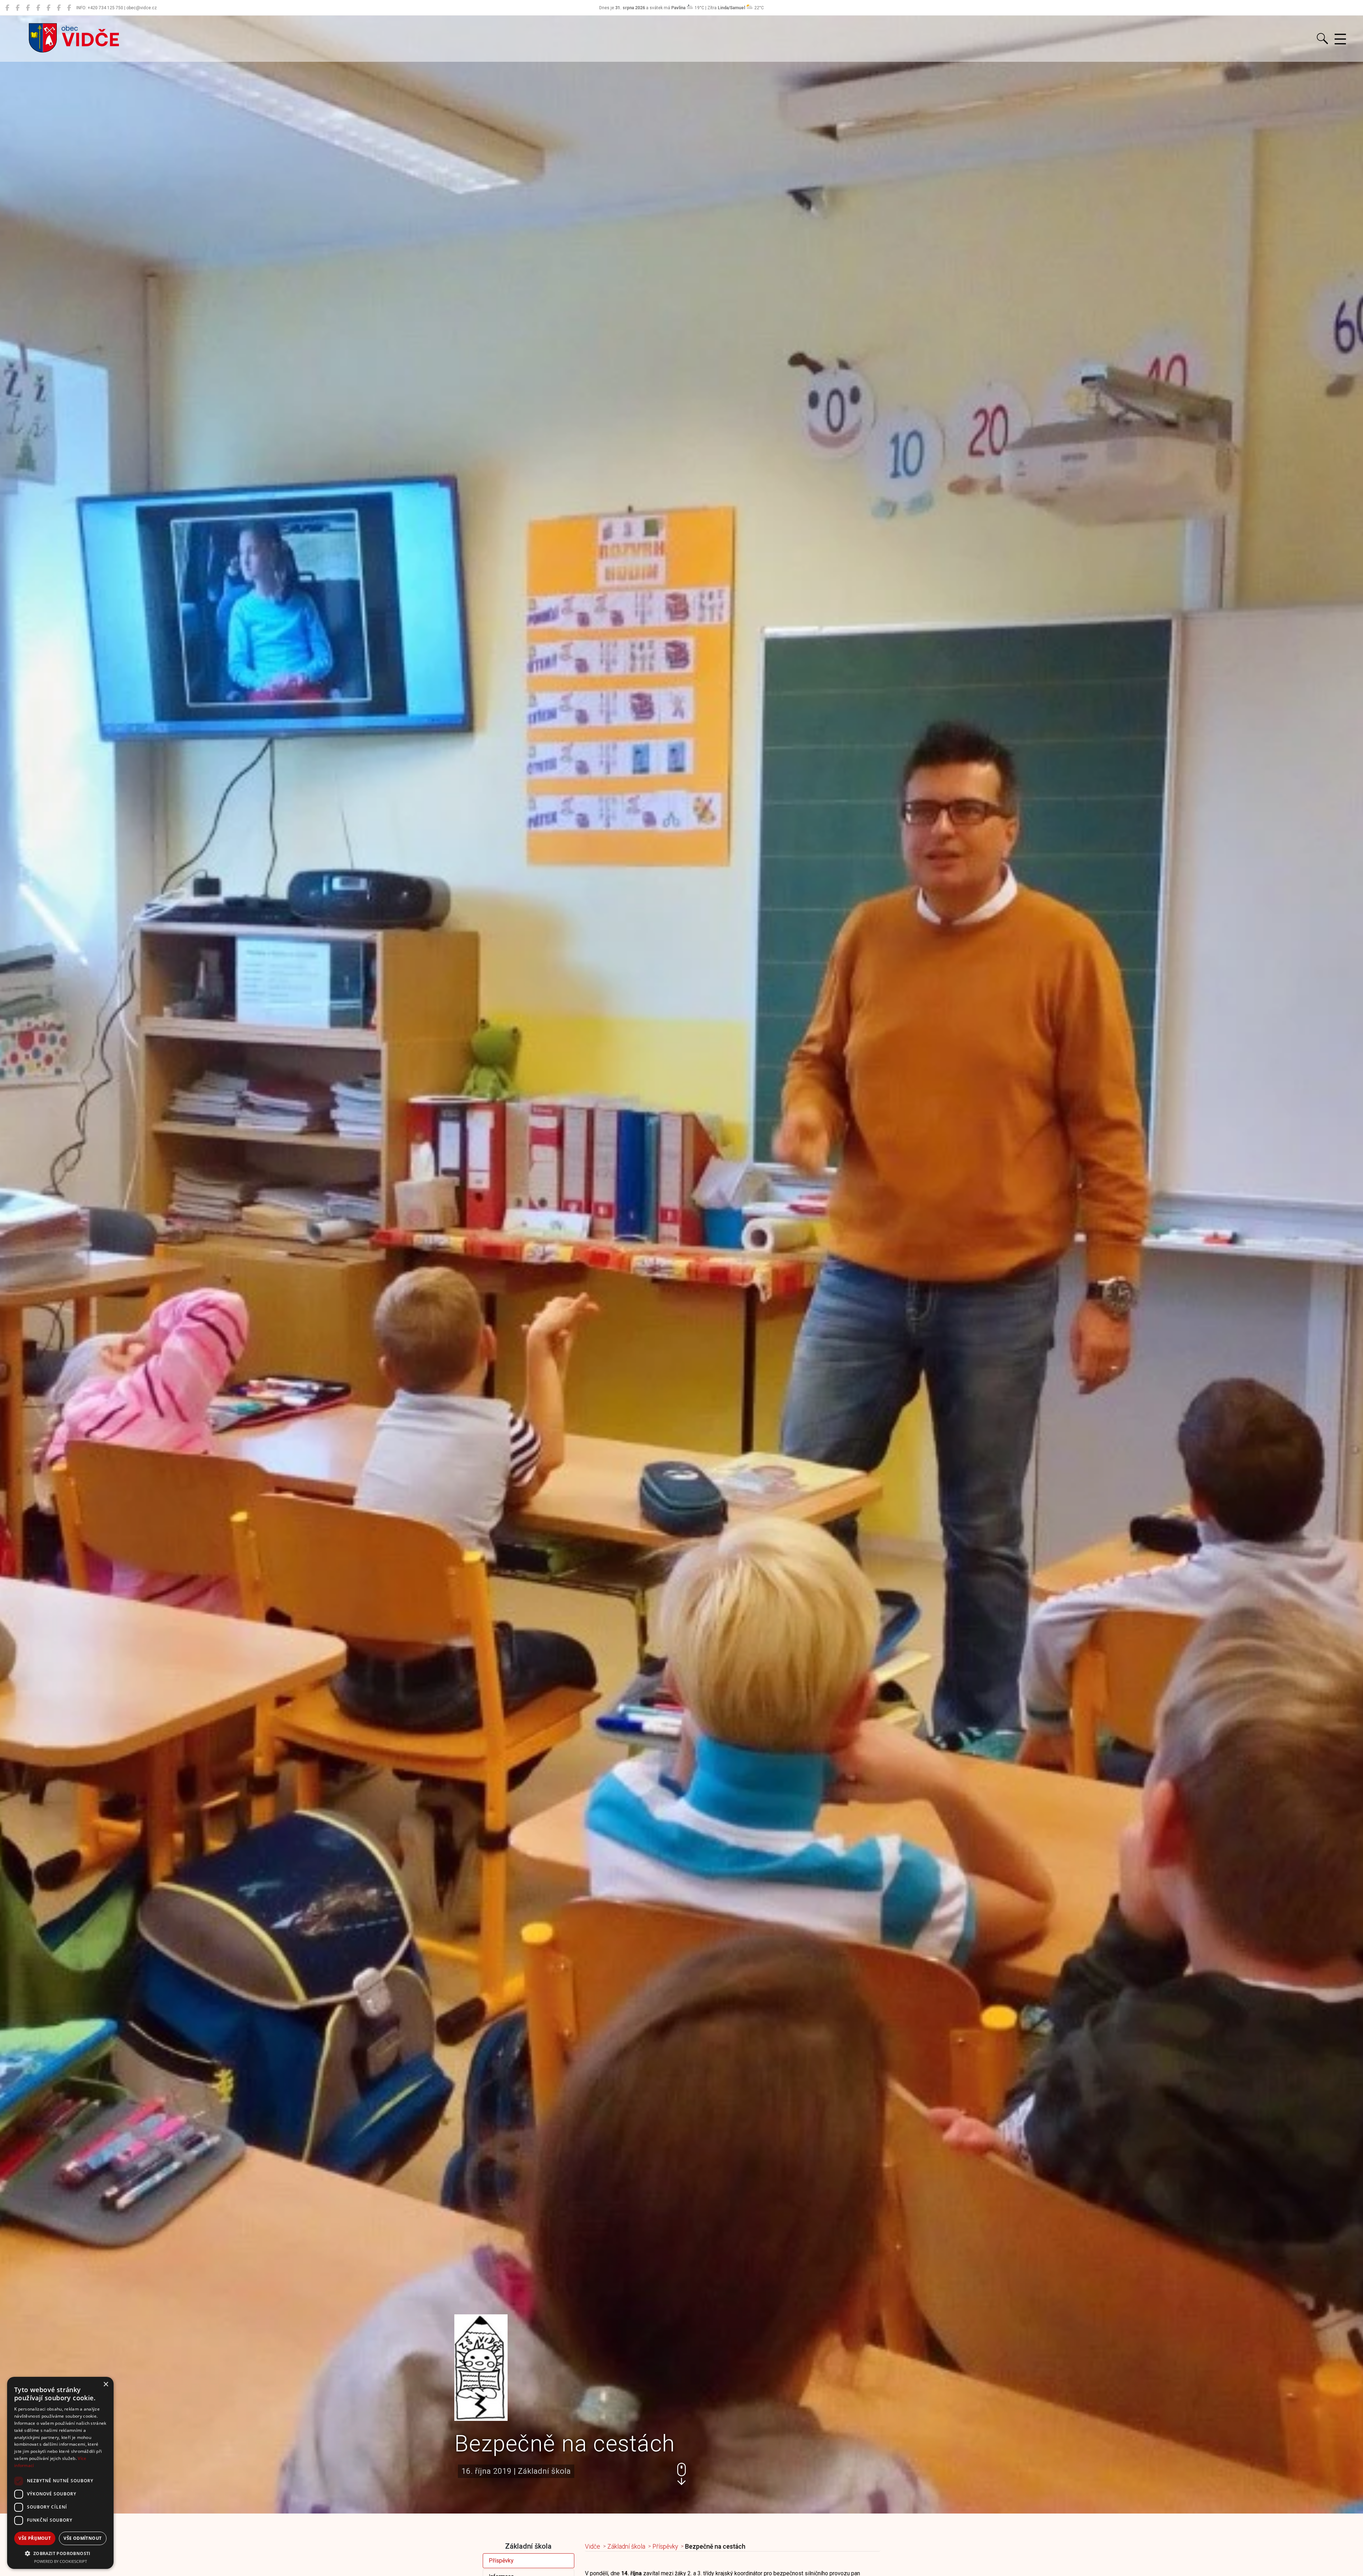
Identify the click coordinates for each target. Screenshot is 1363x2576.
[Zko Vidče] (69, 8)
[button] (681, 2474)
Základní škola (626, 2547)
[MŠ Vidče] (28, 8)
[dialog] (60, 2473)
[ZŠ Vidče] (38, 8)
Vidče (593, 2547)
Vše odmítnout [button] (83, 2538)
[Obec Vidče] (7, 8)
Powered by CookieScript (61, 2561)
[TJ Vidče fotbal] (59, 8)
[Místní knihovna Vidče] (18, 8)
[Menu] (1340, 39)
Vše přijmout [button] (35, 2538)
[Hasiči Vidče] (48, 8)
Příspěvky (501, 2561)
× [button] (106, 2384)
